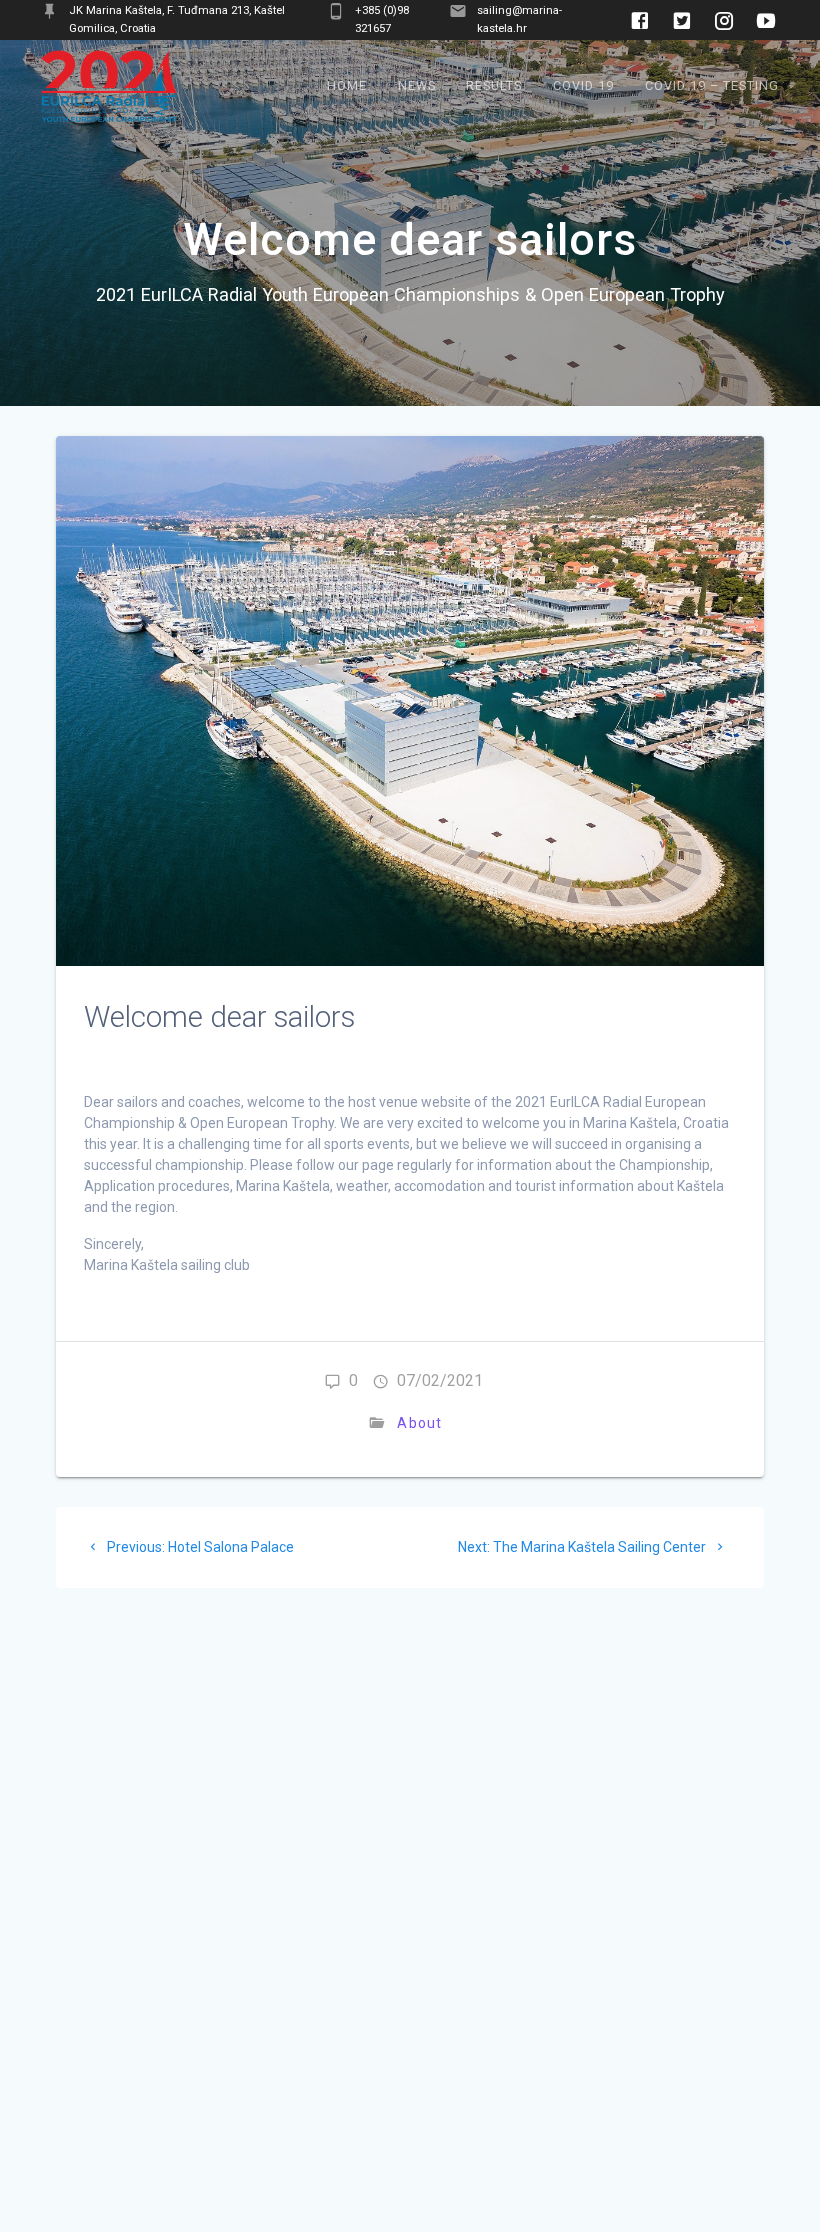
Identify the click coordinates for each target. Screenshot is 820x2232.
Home (347, 85)
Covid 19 (583, 85)
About (419, 1423)
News (417, 85)
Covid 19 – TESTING (712, 85)
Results (494, 85)
